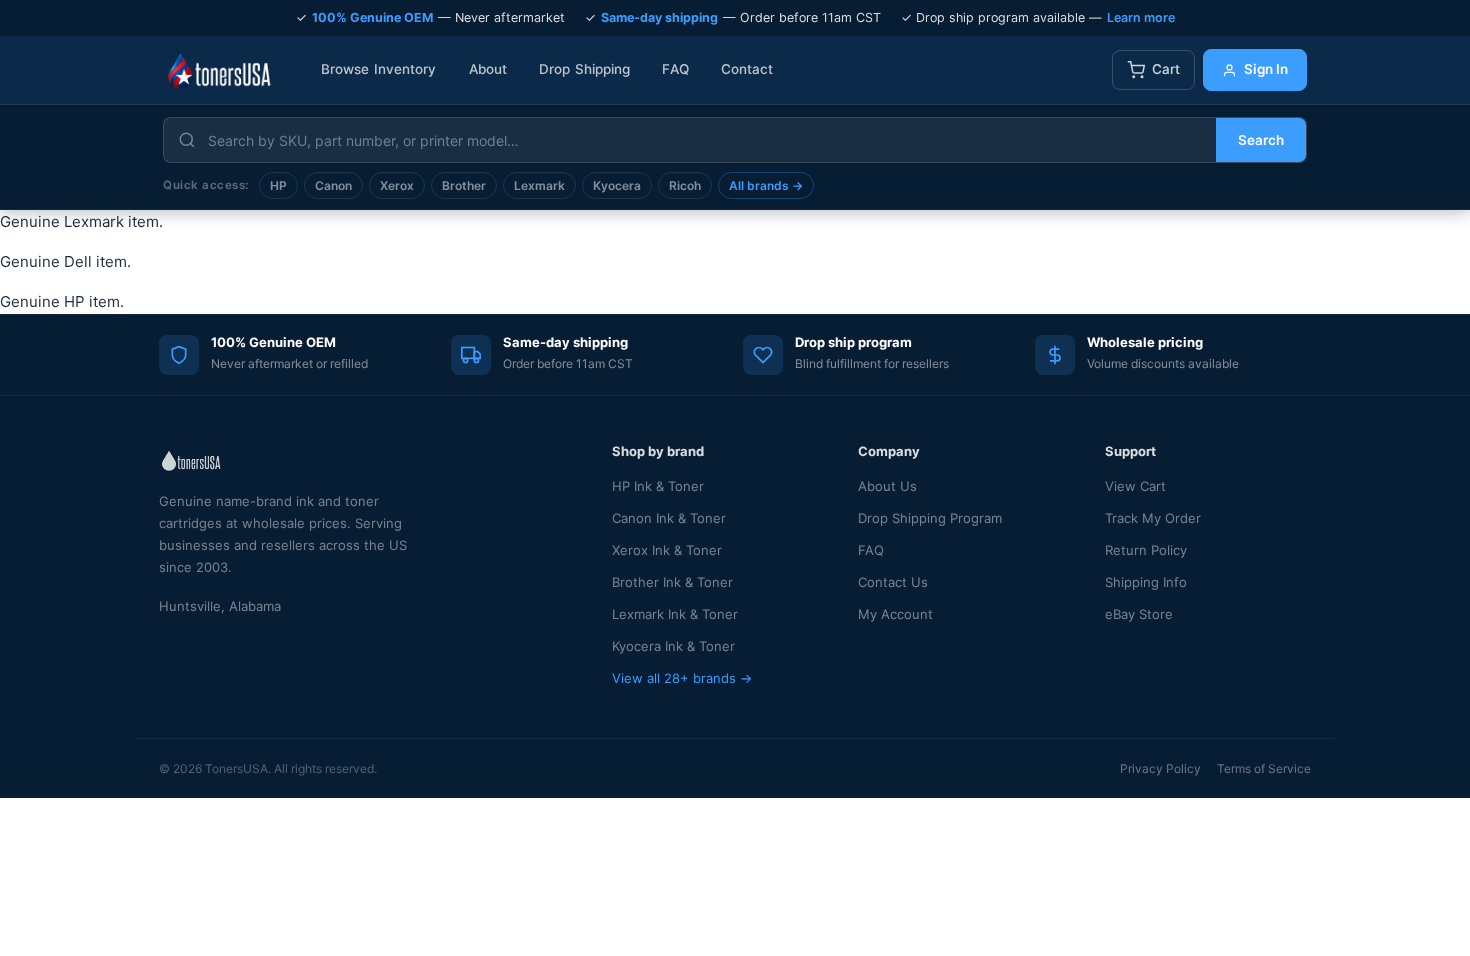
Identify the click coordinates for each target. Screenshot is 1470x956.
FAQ (675, 69)
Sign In (1266, 69)
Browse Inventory (379, 69)
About (488, 69)
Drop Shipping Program (930, 518)
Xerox (397, 185)
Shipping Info (1146, 582)
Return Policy (1146, 550)
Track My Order (1153, 518)
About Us (887, 486)
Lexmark (539, 185)
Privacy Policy (1160, 768)
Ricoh (685, 185)
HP (278, 185)
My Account (895, 614)
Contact (747, 69)
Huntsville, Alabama (220, 606)
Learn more (1141, 17)
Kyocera (617, 185)
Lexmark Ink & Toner (675, 614)
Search (1261, 140)
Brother (464, 185)
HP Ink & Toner (658, 486)
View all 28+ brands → (682, 678)
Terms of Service (1264, 768)
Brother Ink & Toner (672, 582)
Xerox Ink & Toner (667, 550)
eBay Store (1139, 614)
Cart (1166, 69)
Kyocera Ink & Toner (673, 646)
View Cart (1135, 486)
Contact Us (893, 582)
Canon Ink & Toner (669, 518)
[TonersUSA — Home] (219, 70)
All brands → (766, 185)
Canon (333, 185)
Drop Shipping (584, 69)
